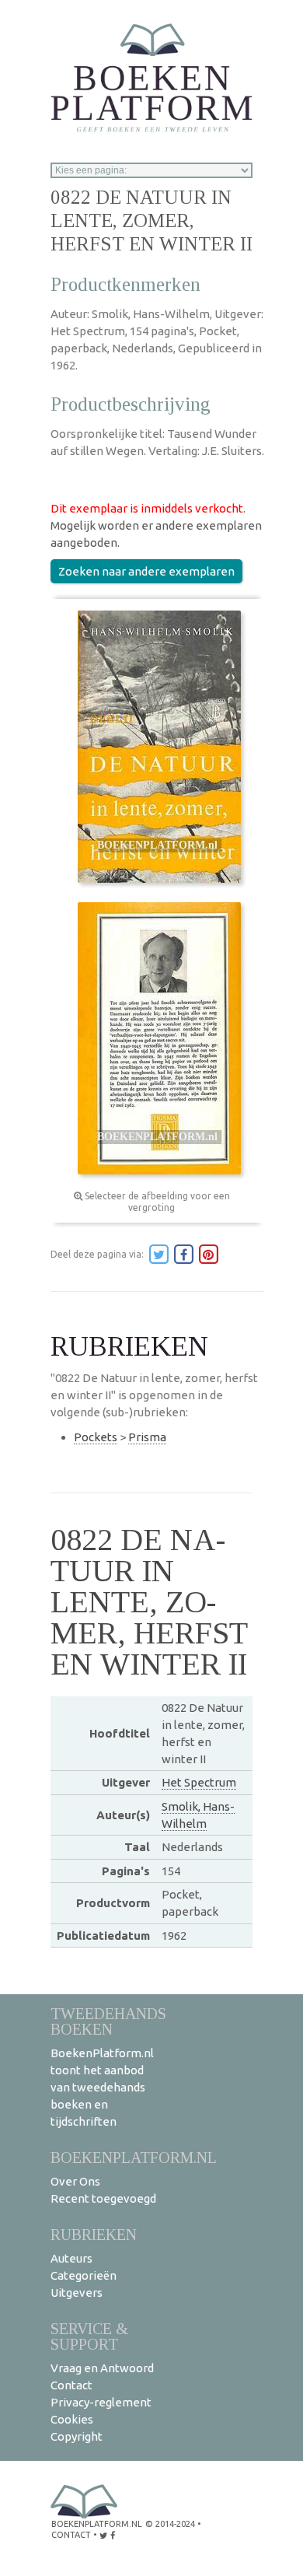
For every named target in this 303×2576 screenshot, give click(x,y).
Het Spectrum (199, 1782)
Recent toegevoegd (103, 2198)
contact (71, 2535)
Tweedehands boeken (108, 2021)
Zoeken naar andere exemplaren (146, 571)
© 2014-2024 (170, 2524)
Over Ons (75, 2181)
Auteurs (71, 2258)
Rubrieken (94, 2234)
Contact (71, 2385)
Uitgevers (77, 2292)
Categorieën (84, 2275)
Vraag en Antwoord (102, 2368)
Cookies (72, 2419)
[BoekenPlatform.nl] (151, 73)
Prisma (147, 1437)
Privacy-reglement (101, 2402)
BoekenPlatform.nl (134, 2157)
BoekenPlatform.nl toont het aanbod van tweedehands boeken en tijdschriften (102, 2087)
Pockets (96, 1437)
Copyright (77, 2436)
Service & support (89, 2336)
